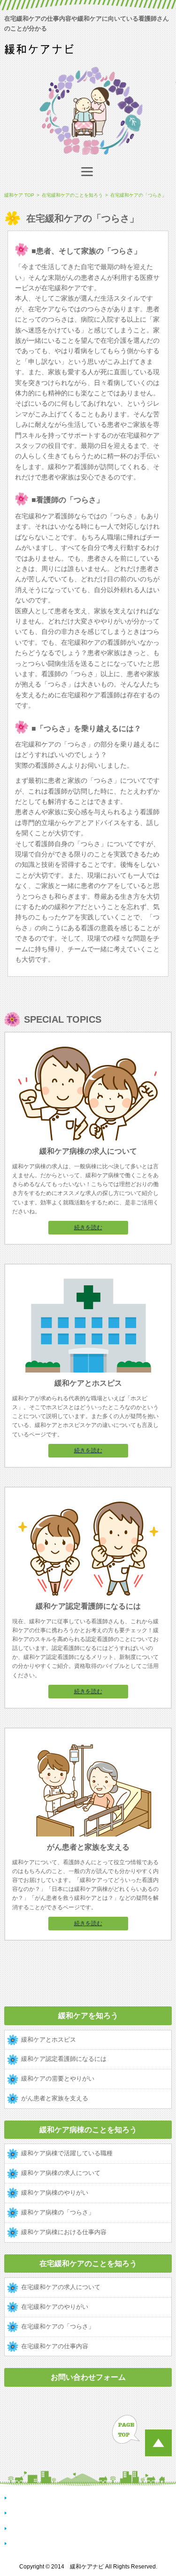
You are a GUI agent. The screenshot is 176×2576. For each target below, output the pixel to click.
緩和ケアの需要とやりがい (58, 2079)
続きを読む (88, 1227)
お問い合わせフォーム (88, 2377)
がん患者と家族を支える (55, 2098)
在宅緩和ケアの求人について (61, 2287)
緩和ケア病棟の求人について (61, 2173)
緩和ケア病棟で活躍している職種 (67, 2153)
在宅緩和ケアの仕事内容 (55, 2346)
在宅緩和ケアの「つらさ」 (58, 2326)
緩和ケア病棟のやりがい (55, 2193)
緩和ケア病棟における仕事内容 (64, 2232)
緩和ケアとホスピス (49, 2040)
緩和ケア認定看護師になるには (64, 2059)
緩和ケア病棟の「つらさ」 (58, 2212)
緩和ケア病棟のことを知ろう (88, 2130)
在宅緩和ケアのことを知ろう (88, 2264)
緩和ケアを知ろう (88, 2016)
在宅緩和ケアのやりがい (55, 2307)
